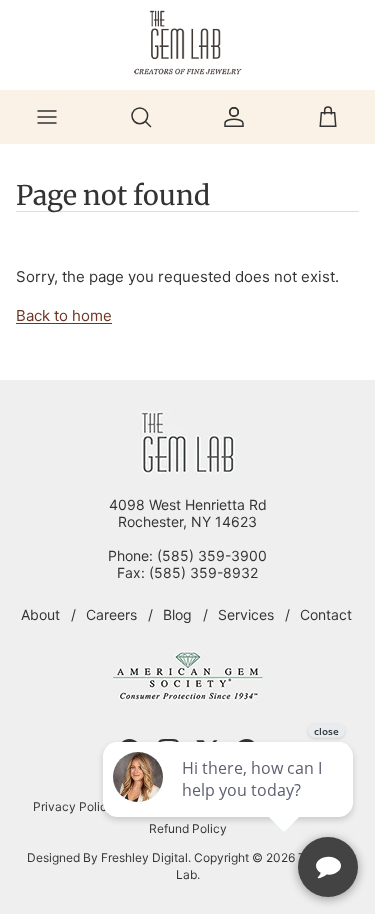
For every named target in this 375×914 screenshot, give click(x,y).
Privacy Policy (73, 806)
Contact (326, 614)
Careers (111, 614)
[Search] (141, 117)
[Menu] (47, 117)
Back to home (64, 315)
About (40, 614)
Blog (177, 614)
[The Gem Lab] (188, 42)
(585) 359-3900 (212, 555)
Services (246, 614)
